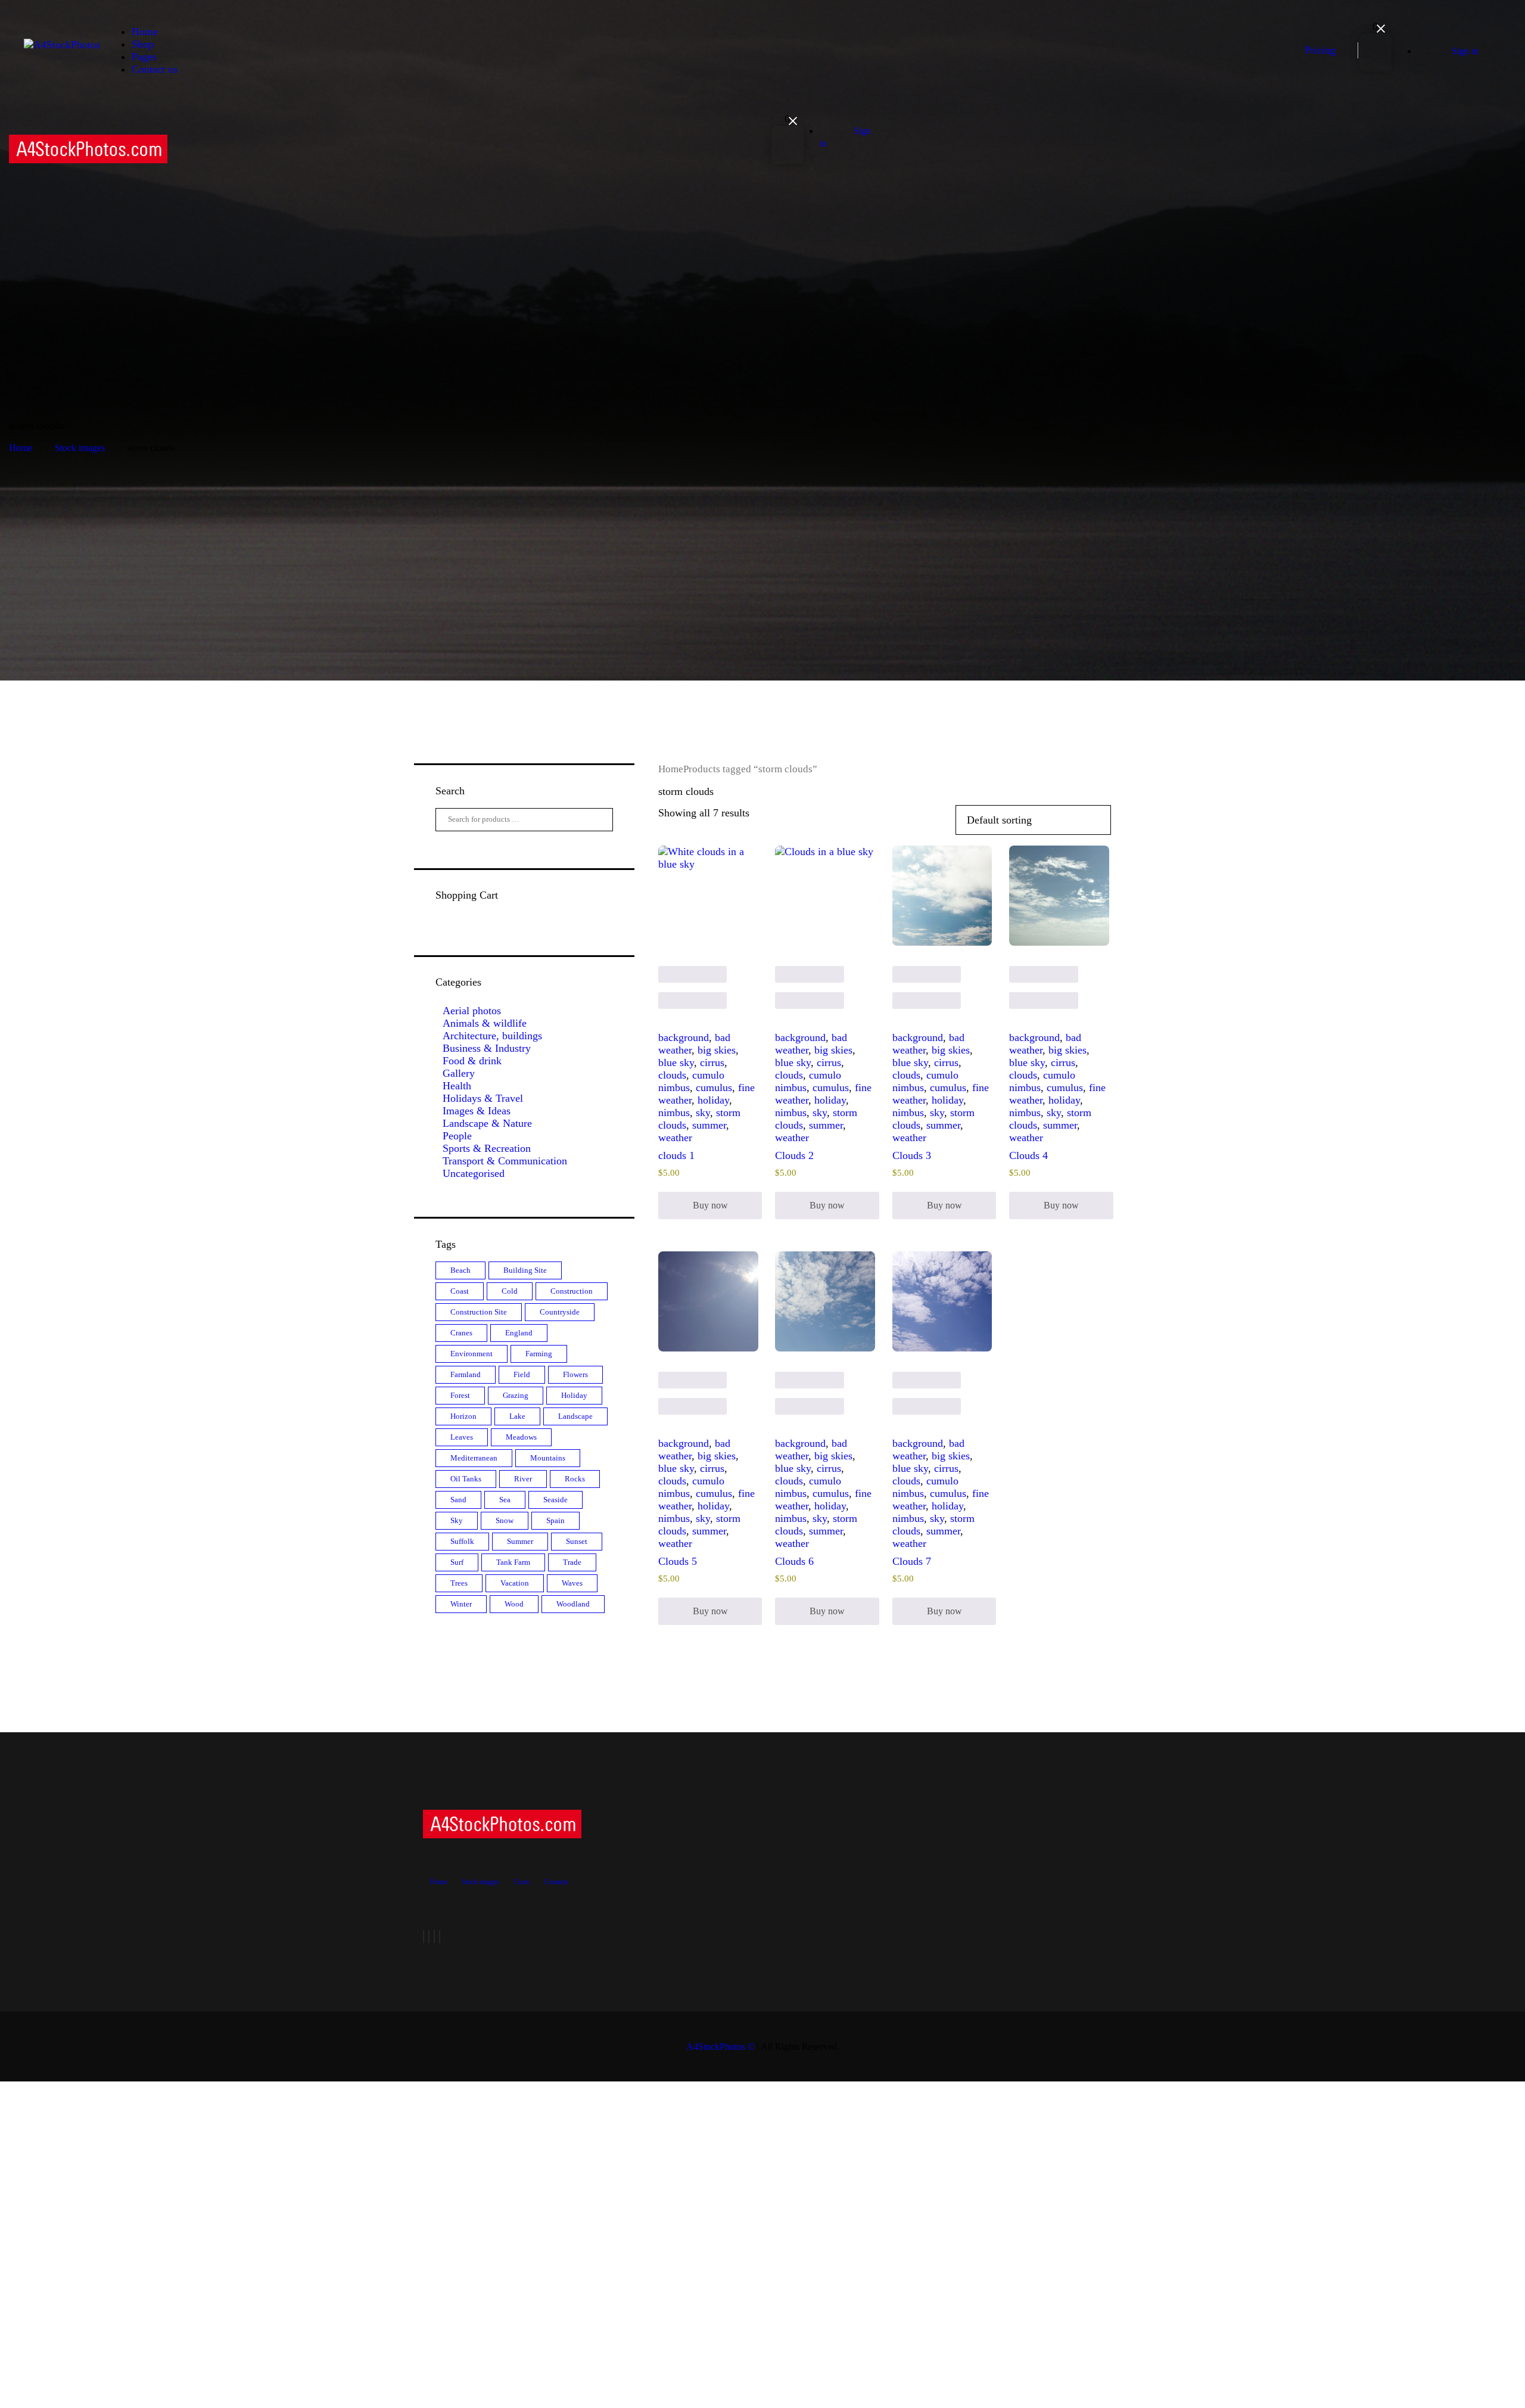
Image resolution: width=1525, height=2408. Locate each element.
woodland (573, 1604)
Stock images (80, 448)
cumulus (714, 1088)
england (519, 1333)
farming (539, 1354)
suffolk (462, 1541)
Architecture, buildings (492, 1036)
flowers (575, 1374)
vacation (515, 1583)
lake (517, 1416)
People (457, 1136)
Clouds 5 (678, 1561)
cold (510, 1291)
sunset (577, 1541)
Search (594, 820)
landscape (575, 1416)
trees (459, 1583)
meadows (521, 1437)
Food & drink (472, 1061)
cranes (461, 1333)
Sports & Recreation (487, 1148)
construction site (479, 1312)
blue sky (676, 1062)
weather (675, 1138)
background (684, 1037)
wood (514, 1604)
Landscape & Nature (487, 1123)
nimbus (674, 1113)
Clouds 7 (912, 1561)
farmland (466, 1374)
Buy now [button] (710, 1205)
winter (461, 1604)
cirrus (712, 1062)
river (523, 1479)
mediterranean (474, 1458)
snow (505, 1520)
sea (505, 1500)
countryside (560, 1312)
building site (525, 1270)
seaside (555, 1500)
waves (572, 1583)
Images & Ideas (477, 1111)
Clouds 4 (1028, 1155)
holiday (713, 1100)
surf (457, 1562)
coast (460, 1291)
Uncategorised (474, 1173)
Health (457, 1086)
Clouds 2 (794, 1155)
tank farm (513, 1562)
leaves (462, 1437)
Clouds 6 (794, 1561)
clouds (672, 1075)
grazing (516, 1395)
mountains (548, 1458)
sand (458, 1500)
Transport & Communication (505, 1161)
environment (471, 1354)
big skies (717, 1050)
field (522, 1374)
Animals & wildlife (485, 1023)
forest (460, 1395)
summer (709, 1125)
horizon (463, 1416)
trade (572, 1562)
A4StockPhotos (721, 2047)
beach (460, 1270)
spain (555, 1520)
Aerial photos (472, 1011)
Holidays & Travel (483, 1098)
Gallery (459, 1073)
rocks (575, 1479)
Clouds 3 (912, 1155)
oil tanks (466, 1479)
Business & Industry (487, 1048)
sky (703, 1113)
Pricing (1320, 50)
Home (21, 448)
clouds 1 (676, 1155)
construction (572, 1291)
